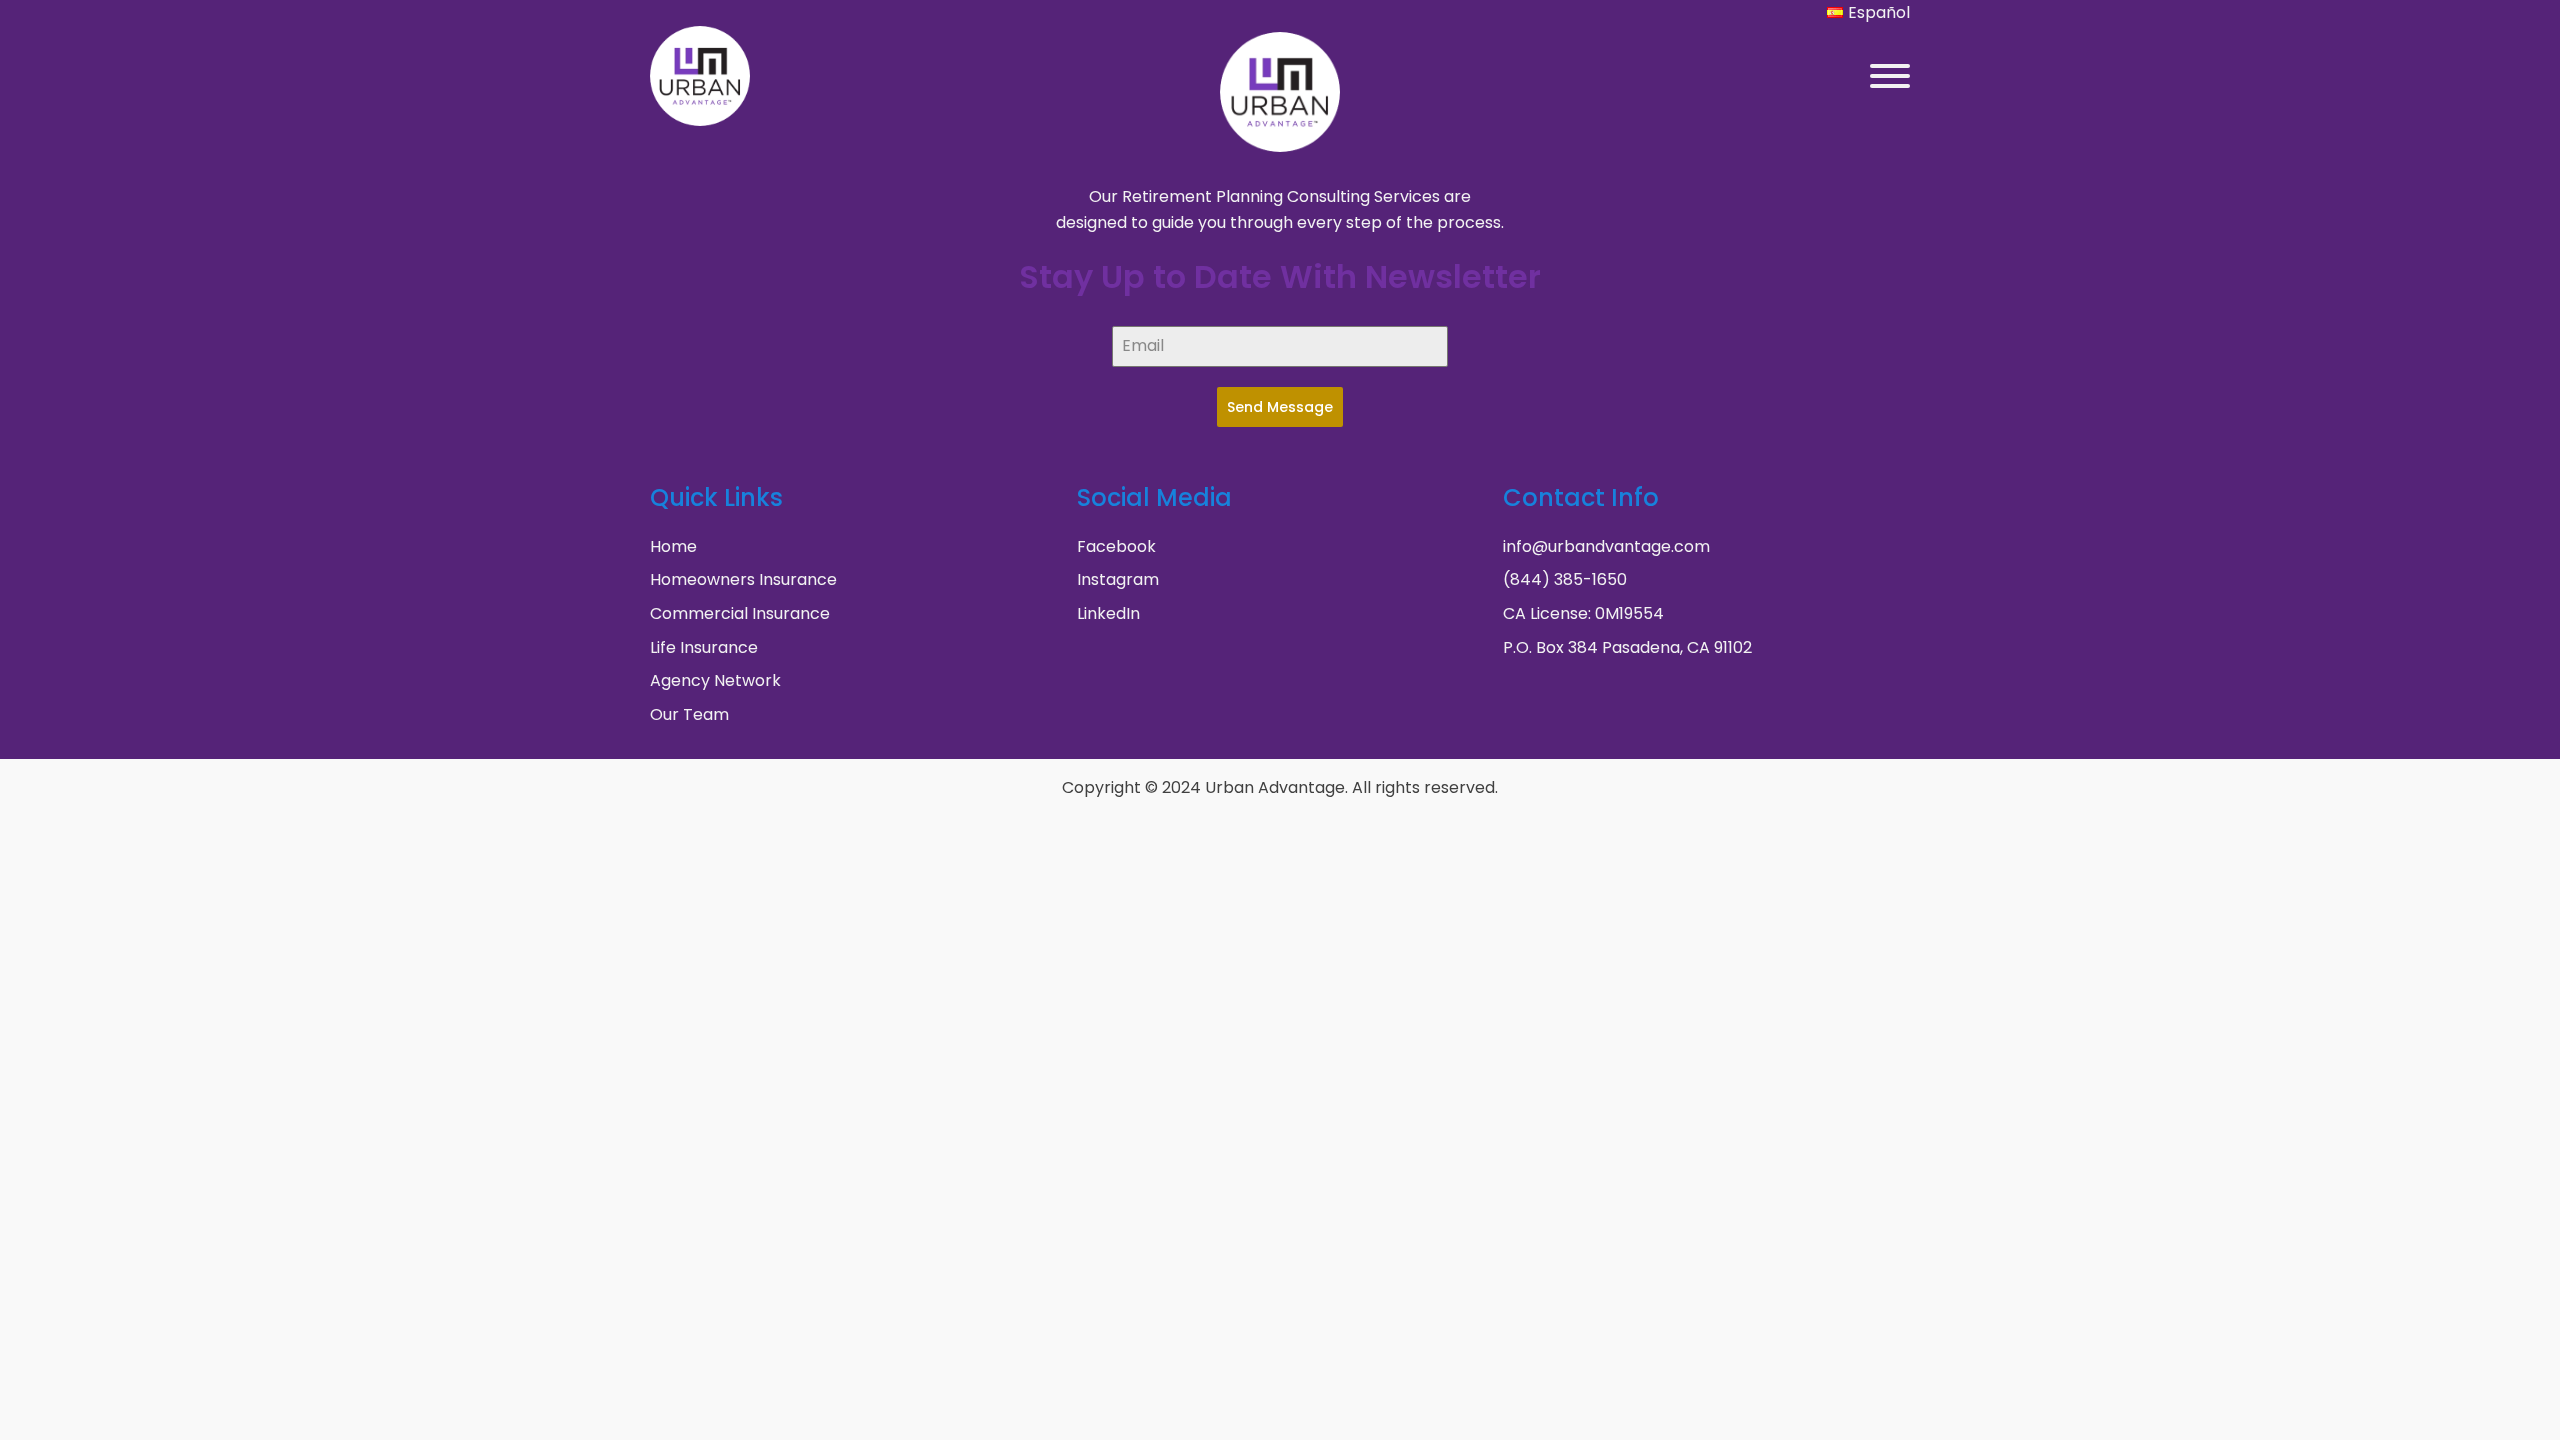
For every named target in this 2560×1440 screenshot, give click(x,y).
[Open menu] (1890, 76)
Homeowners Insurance (743, 579)
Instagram (1118, 579)
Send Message (1280, 407)
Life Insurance (704, 647)
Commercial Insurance (740, 613)
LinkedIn (1108, 613)
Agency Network (715, 680)
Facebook (1116, 546)
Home (673, 546)
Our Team (689, 714)
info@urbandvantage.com (1606, 546)
